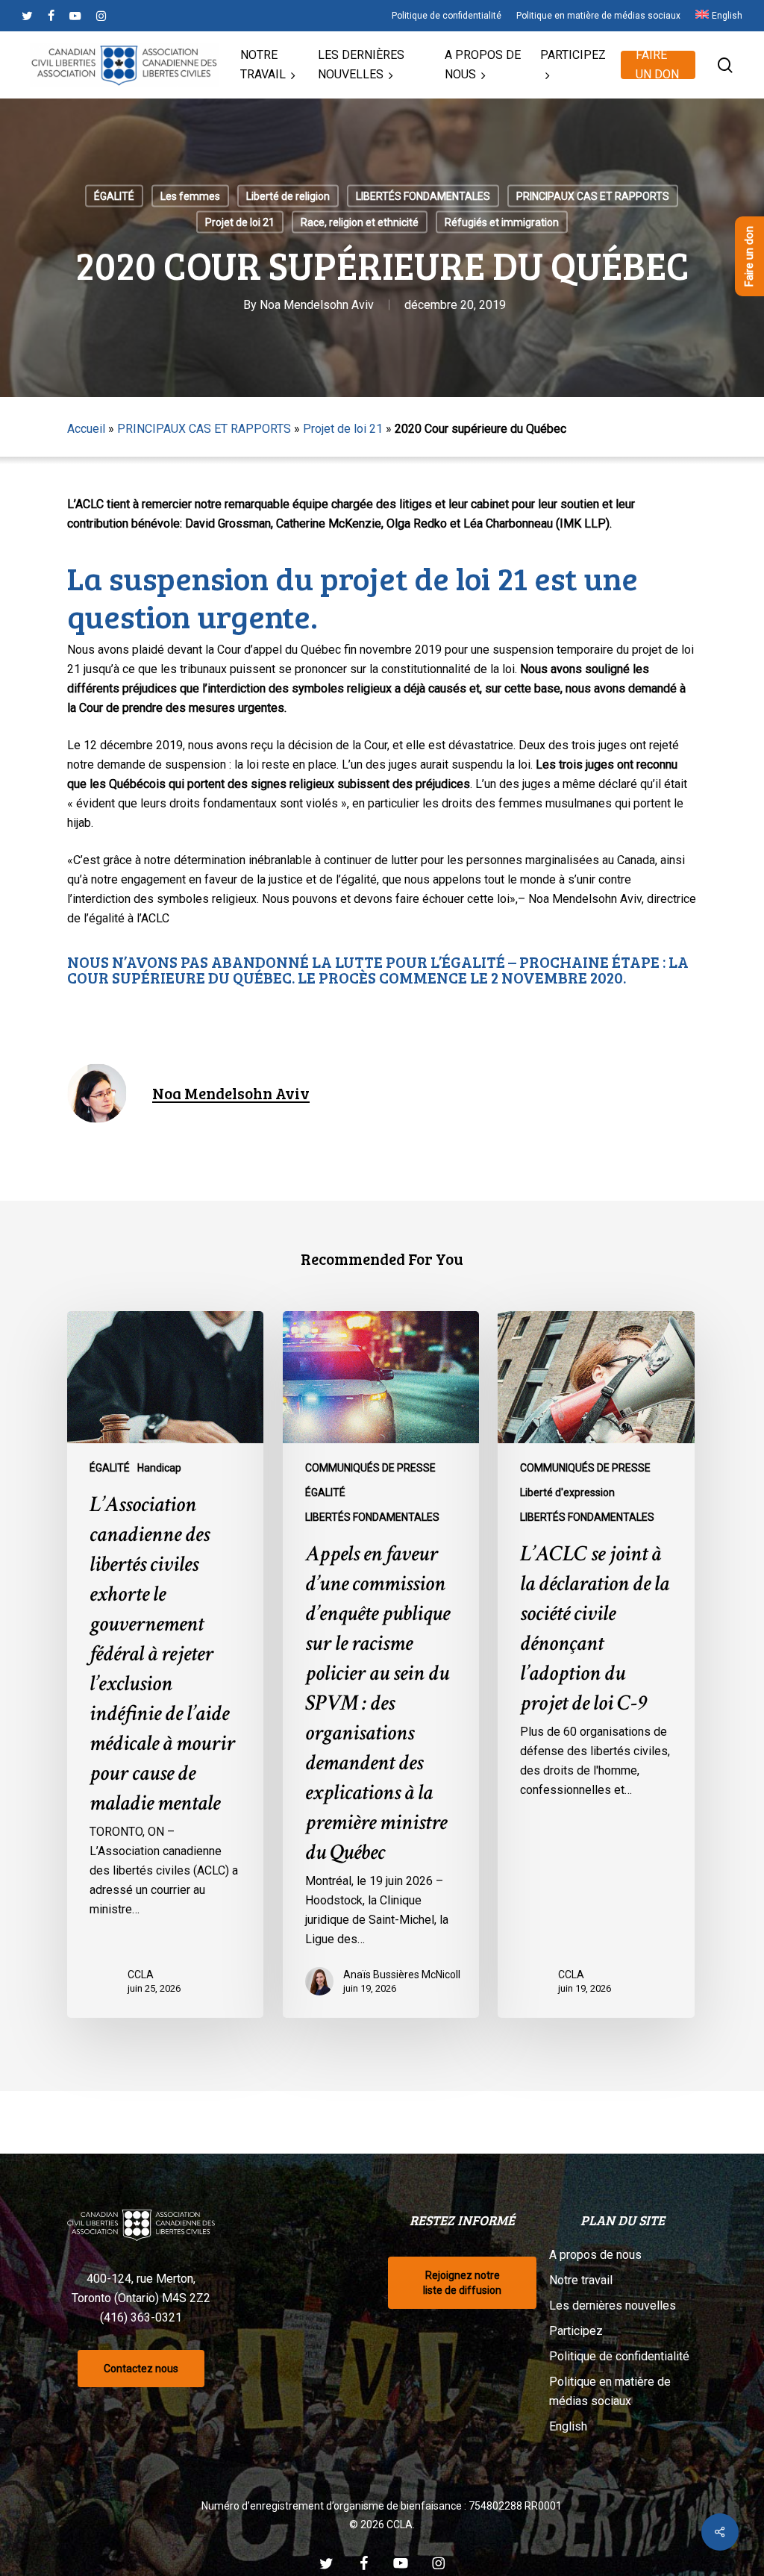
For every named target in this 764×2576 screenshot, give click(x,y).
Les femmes (190, 196)
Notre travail (581, 2280)
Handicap (159, 1468)
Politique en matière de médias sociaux (610, 2391)
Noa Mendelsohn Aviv (317, 305)
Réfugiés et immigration (502, 222)
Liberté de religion (288, 196)
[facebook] (51, 16)
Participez (576, 2331)
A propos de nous (595, 2255)
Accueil (86, 429)
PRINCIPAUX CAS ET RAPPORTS (593, 196)
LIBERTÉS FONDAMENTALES (423, 196)
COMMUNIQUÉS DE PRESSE (370, 1468)
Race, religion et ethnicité (360, 222)
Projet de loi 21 (240, 222)
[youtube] (75, 16)
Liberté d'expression (567, 1492)
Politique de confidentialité (619, 2356)
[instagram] (101, 16)
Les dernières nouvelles (613, 2305)
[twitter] (27, 16)
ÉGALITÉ (114, 196)
